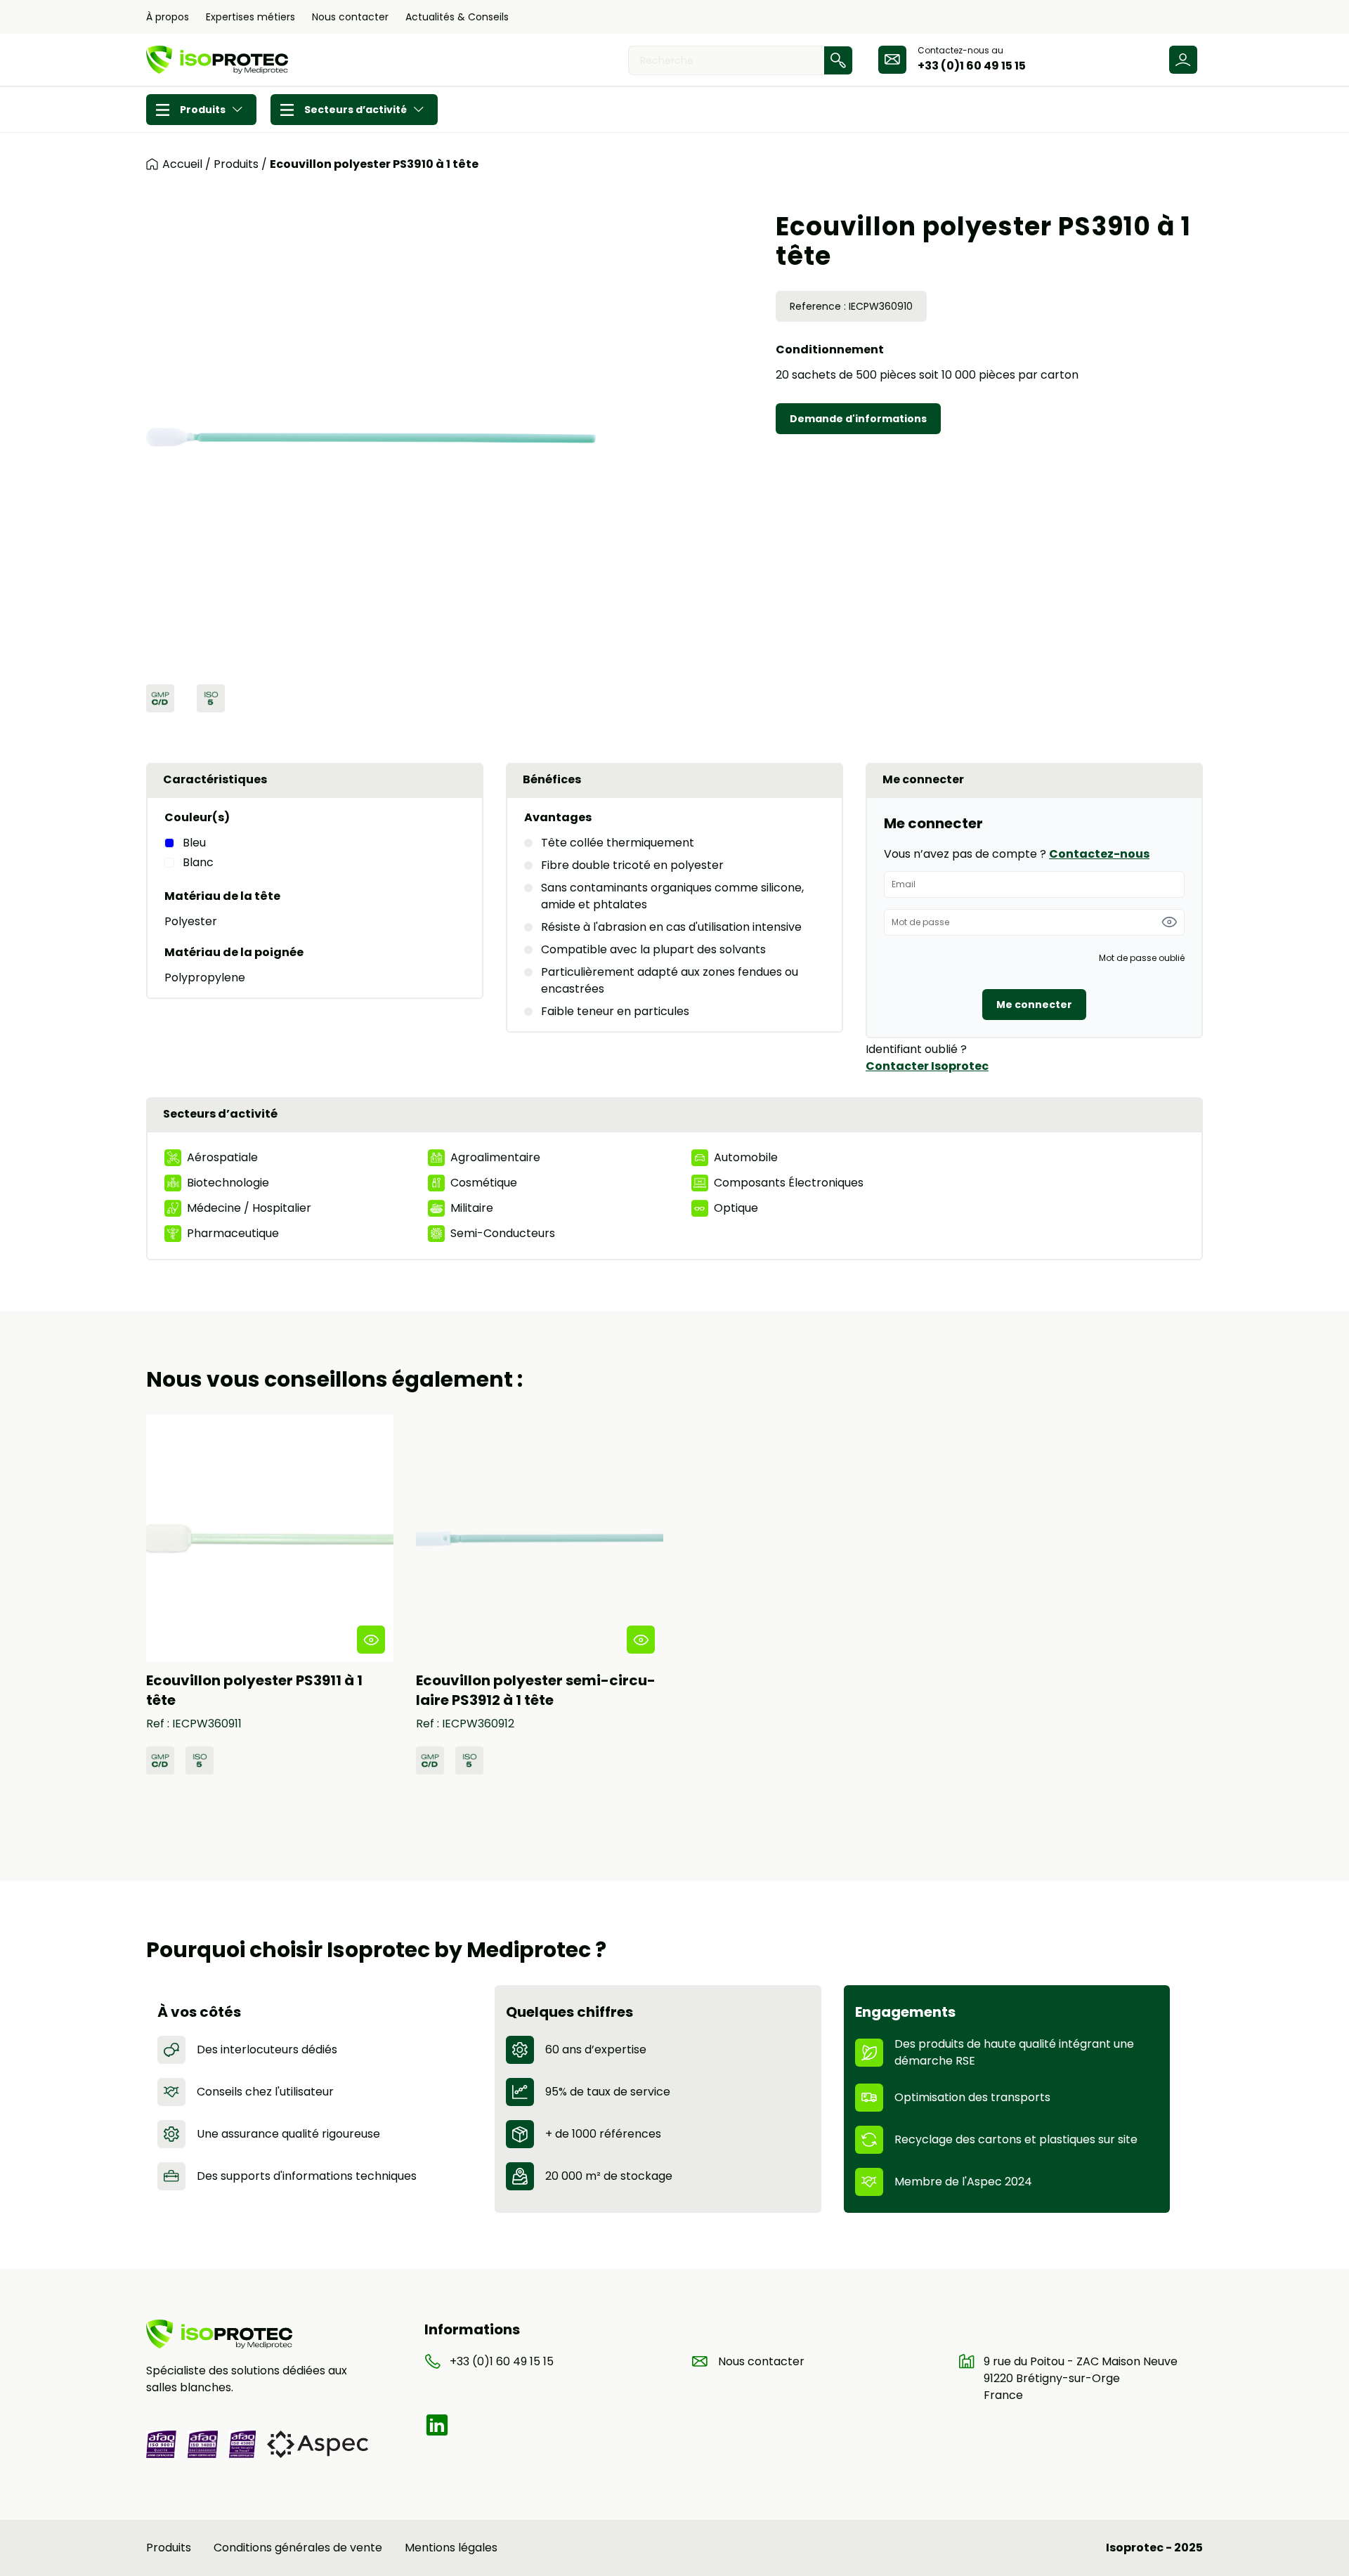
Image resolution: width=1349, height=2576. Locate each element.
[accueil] (152, 164)
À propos (168, 17)
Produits (203, 110)
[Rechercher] (838, 60)
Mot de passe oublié (1142, 958)
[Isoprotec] (217, 60)
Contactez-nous (1099, 854)
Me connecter (1034, 1005)
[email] (892, 60)
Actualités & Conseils (457, 17)
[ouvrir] (371, 1640)
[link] (270, 1595)
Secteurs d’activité (356, 110)
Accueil (182, 164)
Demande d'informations (858, 419)
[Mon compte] (1183, 60)
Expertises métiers (250, 17)
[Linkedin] (437, 2425)
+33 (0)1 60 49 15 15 (972, 66)
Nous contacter (350, 17)
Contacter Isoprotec (927, 1066)
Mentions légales (451, 2548)
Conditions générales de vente (298, 2548)
